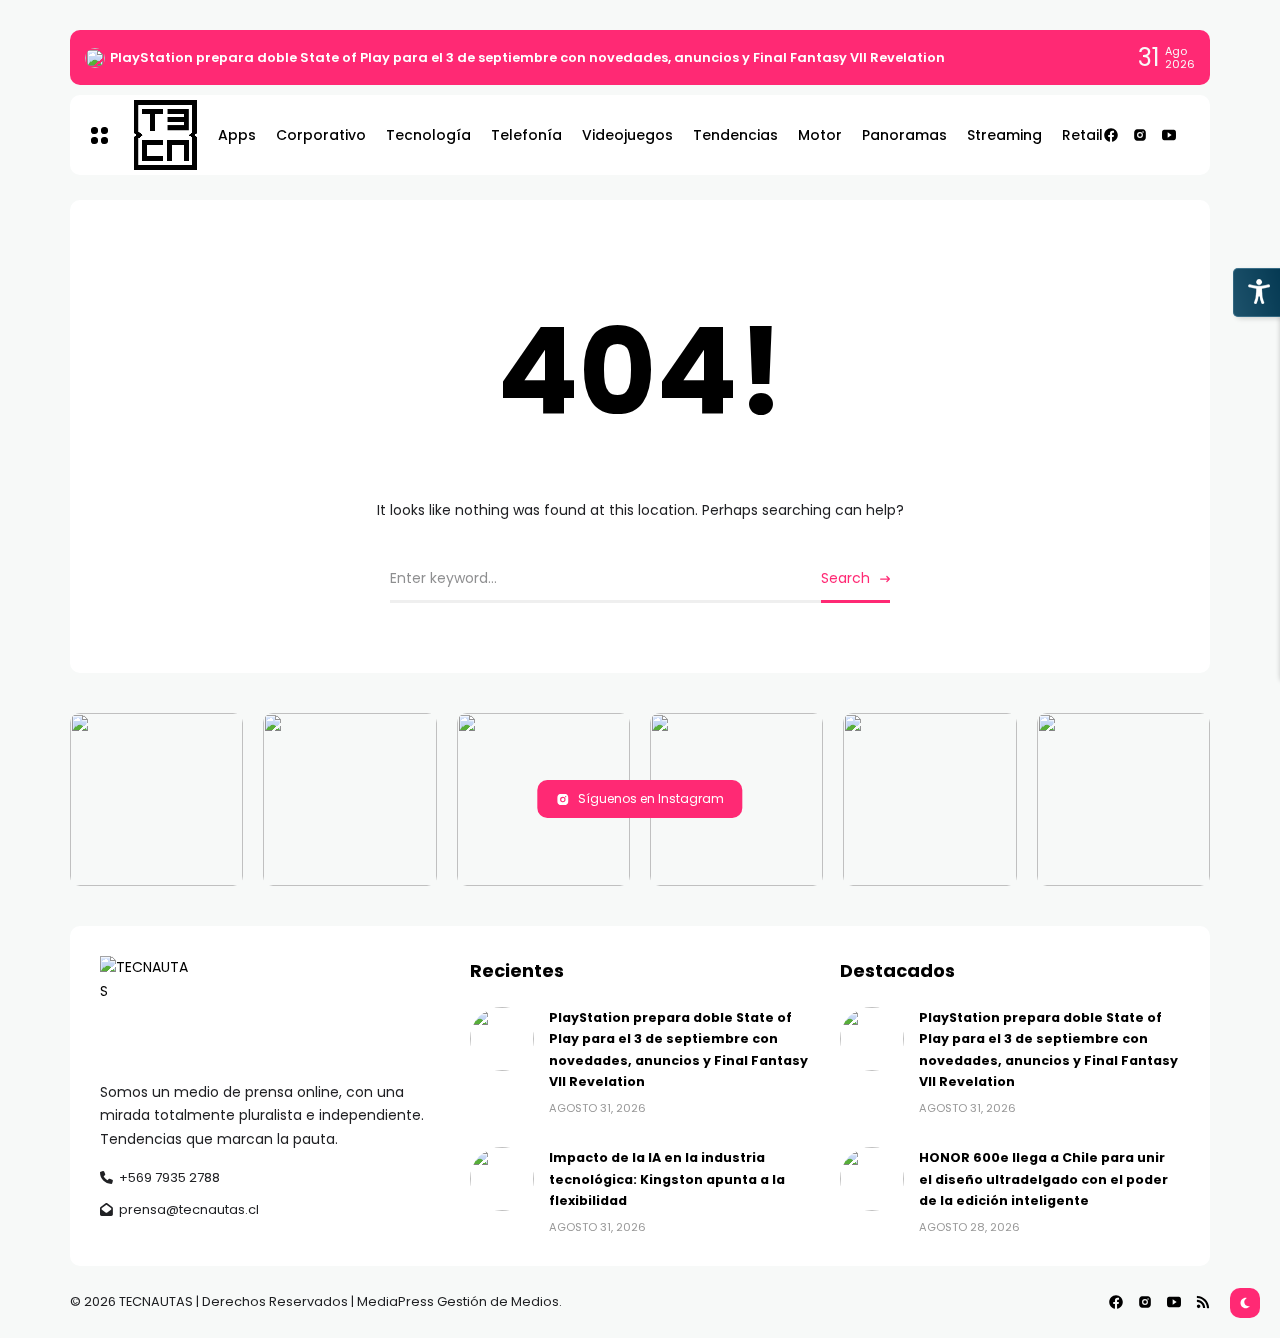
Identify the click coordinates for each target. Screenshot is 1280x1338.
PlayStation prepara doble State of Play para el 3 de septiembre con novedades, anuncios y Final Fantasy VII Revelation (527, 57)
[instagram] (1140, 135)
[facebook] (1111, 135)
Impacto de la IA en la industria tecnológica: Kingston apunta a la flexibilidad (667, 1179)
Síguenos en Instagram (651, 798)
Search (845, 578)
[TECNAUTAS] (155, 135)
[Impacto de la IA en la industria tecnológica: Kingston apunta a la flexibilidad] (502, 1179)
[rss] (1203, 1302)
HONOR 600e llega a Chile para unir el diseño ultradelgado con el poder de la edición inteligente (1043, 1179)
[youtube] (1169, 135)
